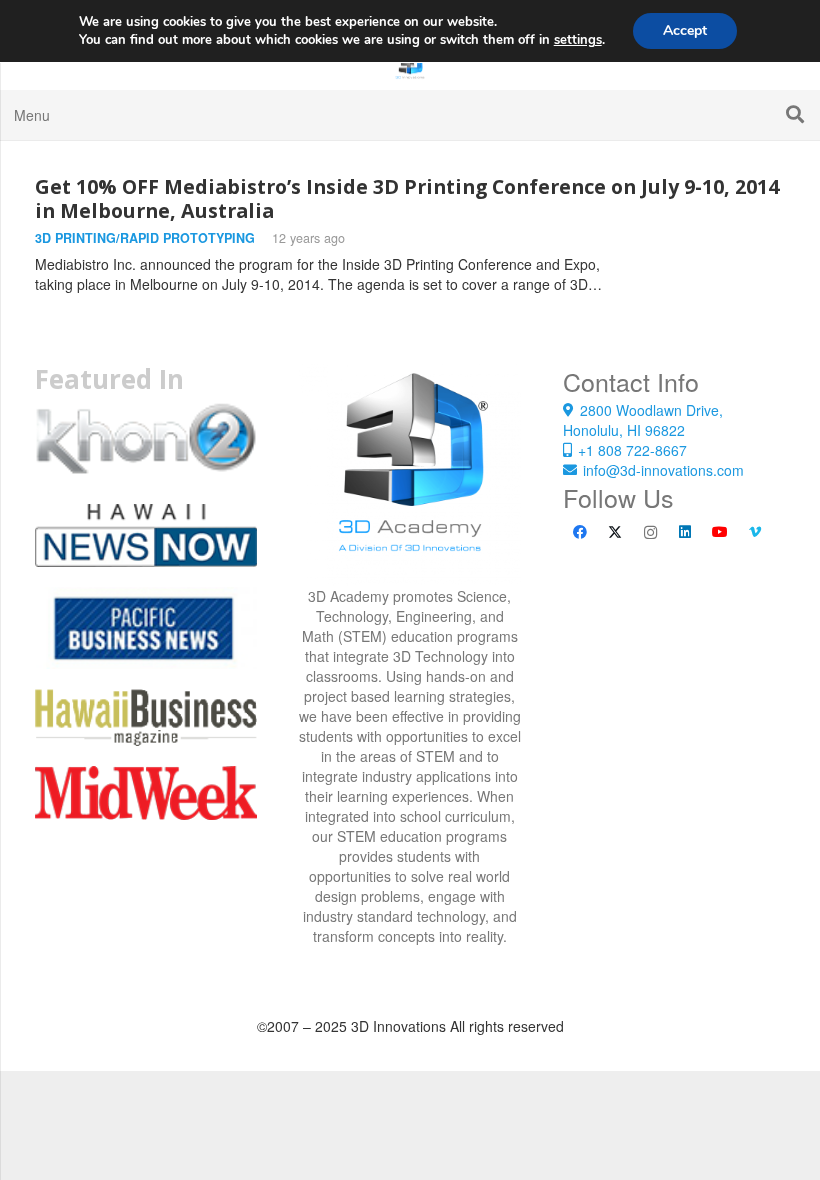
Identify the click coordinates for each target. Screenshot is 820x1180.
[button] (795, 114)
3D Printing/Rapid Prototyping (145, 238)
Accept (685, 30)
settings (578, 40)
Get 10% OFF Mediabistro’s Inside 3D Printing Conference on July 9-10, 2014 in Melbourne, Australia (407, 198)
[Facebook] (580, 532)
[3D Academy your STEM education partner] (410, 475)
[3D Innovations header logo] (409, 65)
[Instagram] (650, 532)
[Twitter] (615, 532)
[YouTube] (720, 532)
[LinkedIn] (685, 532)
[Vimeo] (755, 532)
